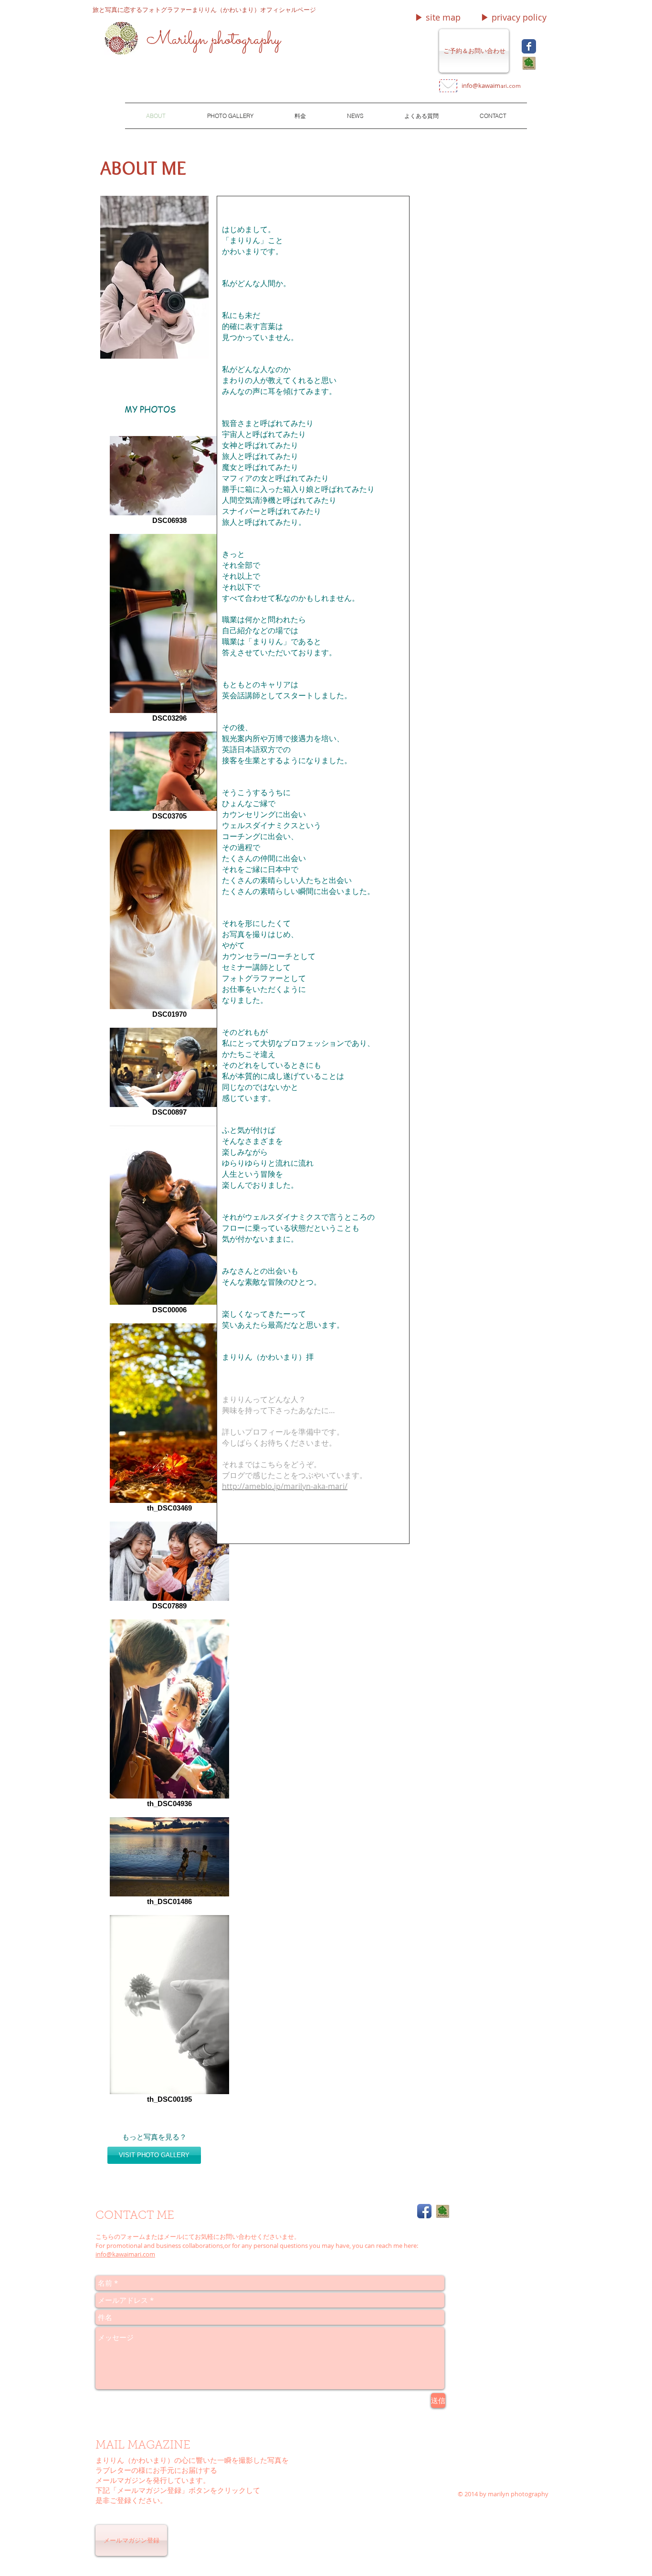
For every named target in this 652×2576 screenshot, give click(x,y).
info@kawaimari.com (125, 2254)
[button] (438, 17)
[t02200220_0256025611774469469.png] (529, 63)
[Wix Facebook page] (529, 46)
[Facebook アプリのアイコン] (424, 2211)
